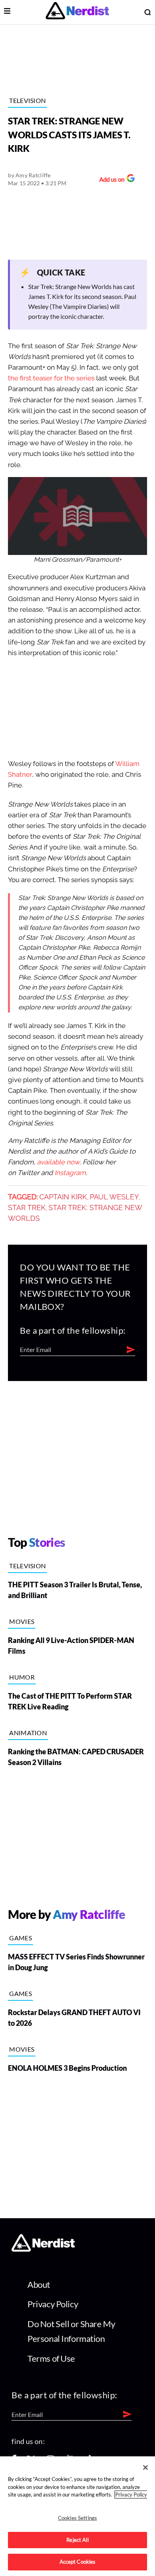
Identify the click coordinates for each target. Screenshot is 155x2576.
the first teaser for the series (51, 378)
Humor (22, 1677)
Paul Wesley (114, 1197)
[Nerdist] (77, 12)
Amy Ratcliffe (33, 175)
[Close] (145, 2467)
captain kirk (63, 1197)
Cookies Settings (77, 2518)
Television (27, 100)
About (39, 2284)
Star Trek (27, 1208)
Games (20, 1938)
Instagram (70, 1173)
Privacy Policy (53, 2304)
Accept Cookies (78, 2562)
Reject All (77, 2540)
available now (58, 1162)
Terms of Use (51, 2358)
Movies (22, 1621)
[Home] (43, 2249)
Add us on (110, 180)
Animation (28, 1733)
